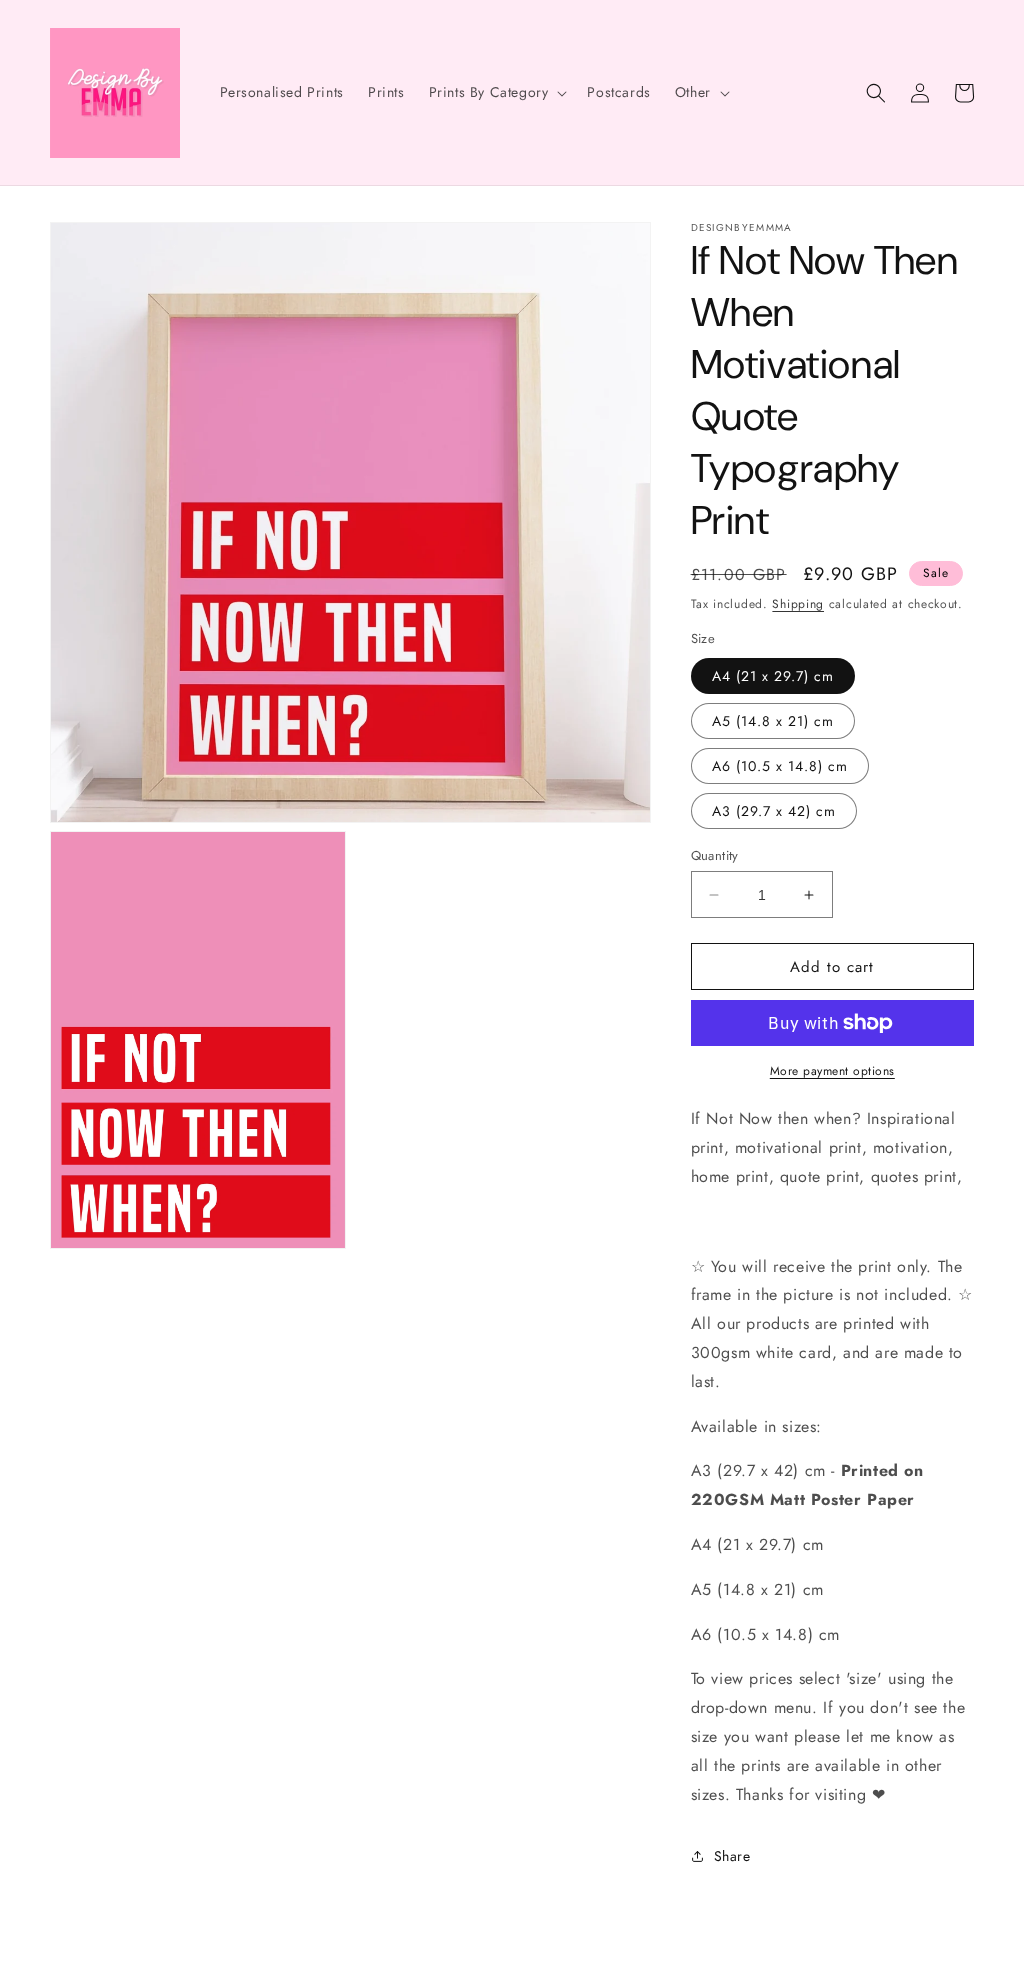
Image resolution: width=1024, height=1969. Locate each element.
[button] (496, 92)
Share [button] (732, 1856)
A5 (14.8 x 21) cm (773, 721)
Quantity (715, 855)
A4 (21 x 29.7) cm (773, 676)
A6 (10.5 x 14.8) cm (780, 766)
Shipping (798, 604)
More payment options (832, 1071)
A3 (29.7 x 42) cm (774, 811)
